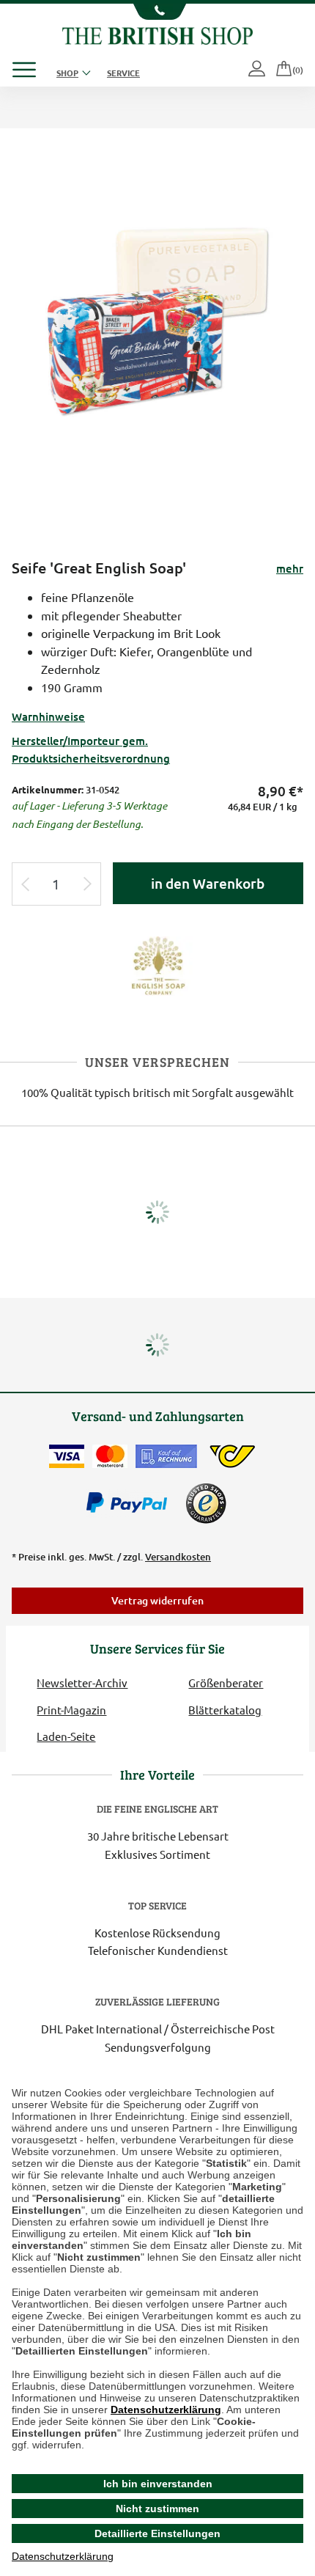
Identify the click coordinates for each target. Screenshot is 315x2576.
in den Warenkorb (208, 883)
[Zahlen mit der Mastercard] (110, 1456)
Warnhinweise (48, 716)
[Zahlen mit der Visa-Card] (67, 1456)
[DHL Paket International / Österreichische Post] (233, 1456)
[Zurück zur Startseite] (157, 34)
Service (123, 73)
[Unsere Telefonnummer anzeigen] (157, 12)
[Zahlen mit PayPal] (130, 1503)
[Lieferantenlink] (157, 964)
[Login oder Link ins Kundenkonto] (258, 70)
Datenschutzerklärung (166, 2410)
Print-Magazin (71, 1710)
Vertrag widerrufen (157, 1600)
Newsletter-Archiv (82, 1683)
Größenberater (226, 1683)
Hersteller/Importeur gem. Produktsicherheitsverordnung (91, 749)
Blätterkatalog (225, 1710)
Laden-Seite (66, 1736)
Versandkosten (178, 1557)
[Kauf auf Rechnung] (166, 1456)
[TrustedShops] (206, 1503)
